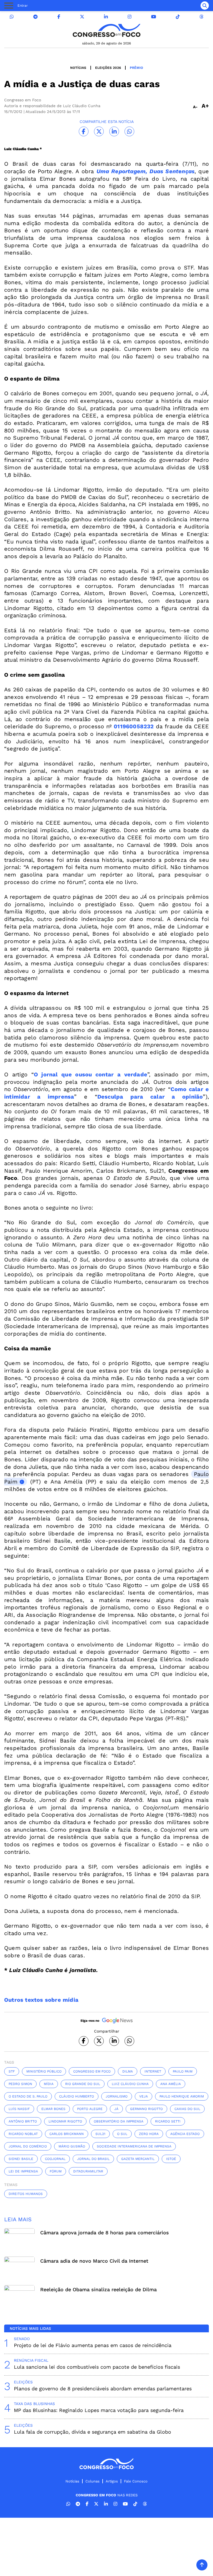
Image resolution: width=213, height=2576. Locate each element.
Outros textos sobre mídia (41, 2000)
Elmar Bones (53, 2109)
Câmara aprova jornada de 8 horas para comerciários (105, 2233)
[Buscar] (205, 6)
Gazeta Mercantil (138, 2159)
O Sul (122, 2134)
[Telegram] (35, 17)
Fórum (56, 2171)
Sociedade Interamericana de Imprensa (134, 2146)
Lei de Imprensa (23, 2171)
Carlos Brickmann (67, 2134)
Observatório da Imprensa (119, 2121)
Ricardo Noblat (23, 2134)
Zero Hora (149, 2134)
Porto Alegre (90, 2109)
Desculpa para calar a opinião (150, 1097)
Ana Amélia (171, 2084)
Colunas (92, 2481)
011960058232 (134, 726)
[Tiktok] (178, 17)
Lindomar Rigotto (65, 2121)
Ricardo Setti (168, 2121)
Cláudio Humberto (77, 2096)
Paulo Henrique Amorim (182, 2096)
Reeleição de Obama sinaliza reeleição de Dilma (98, 2289)
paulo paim (183, 2071)
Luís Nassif (19, 2109)
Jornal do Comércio (28, 2146)
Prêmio (136, 68)
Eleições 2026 (108, 68)
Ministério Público (44, 2071)
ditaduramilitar (88, 2171)
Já (116, 2109)
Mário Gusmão (72, 2146)
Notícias (78, 68)
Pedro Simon (20, 2084)
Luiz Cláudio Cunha (130, 2084)
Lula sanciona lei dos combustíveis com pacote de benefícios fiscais (97, 2367)
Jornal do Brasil (93, 2159)
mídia (49, 2084)
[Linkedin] (106, 17)
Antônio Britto (23, 2121)
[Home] (106, 30)
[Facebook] (59, 17)
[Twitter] (82, 17)
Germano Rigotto (146, 2109)
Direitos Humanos (26, 2194)
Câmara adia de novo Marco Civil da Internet (94, 2261)
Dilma (128, 2071)
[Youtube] (154, 17)
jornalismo (117, 2096)
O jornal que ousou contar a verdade (91, 1074)
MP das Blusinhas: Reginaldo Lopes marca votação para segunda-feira (99, 2410)
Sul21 (100, 2134)
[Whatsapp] (12, 17)
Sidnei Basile (21, 2159)
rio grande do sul (83, 2084)
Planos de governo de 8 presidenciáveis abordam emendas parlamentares (103, 2389)
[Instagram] (130, 17)
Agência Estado (185, 2134)
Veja (144, 2096)
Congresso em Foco (92, 2071)
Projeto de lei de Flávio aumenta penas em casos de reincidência (93, 2345)
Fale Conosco (136, 2481)
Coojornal (55, 2159)
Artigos (112, 2481)
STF (12, 2071)
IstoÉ (171, 2159)
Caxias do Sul (187, 2109)
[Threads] (201, 17)
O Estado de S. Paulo (28, 2096)
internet (153, 2071)
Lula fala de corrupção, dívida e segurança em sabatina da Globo (92, 2432)
